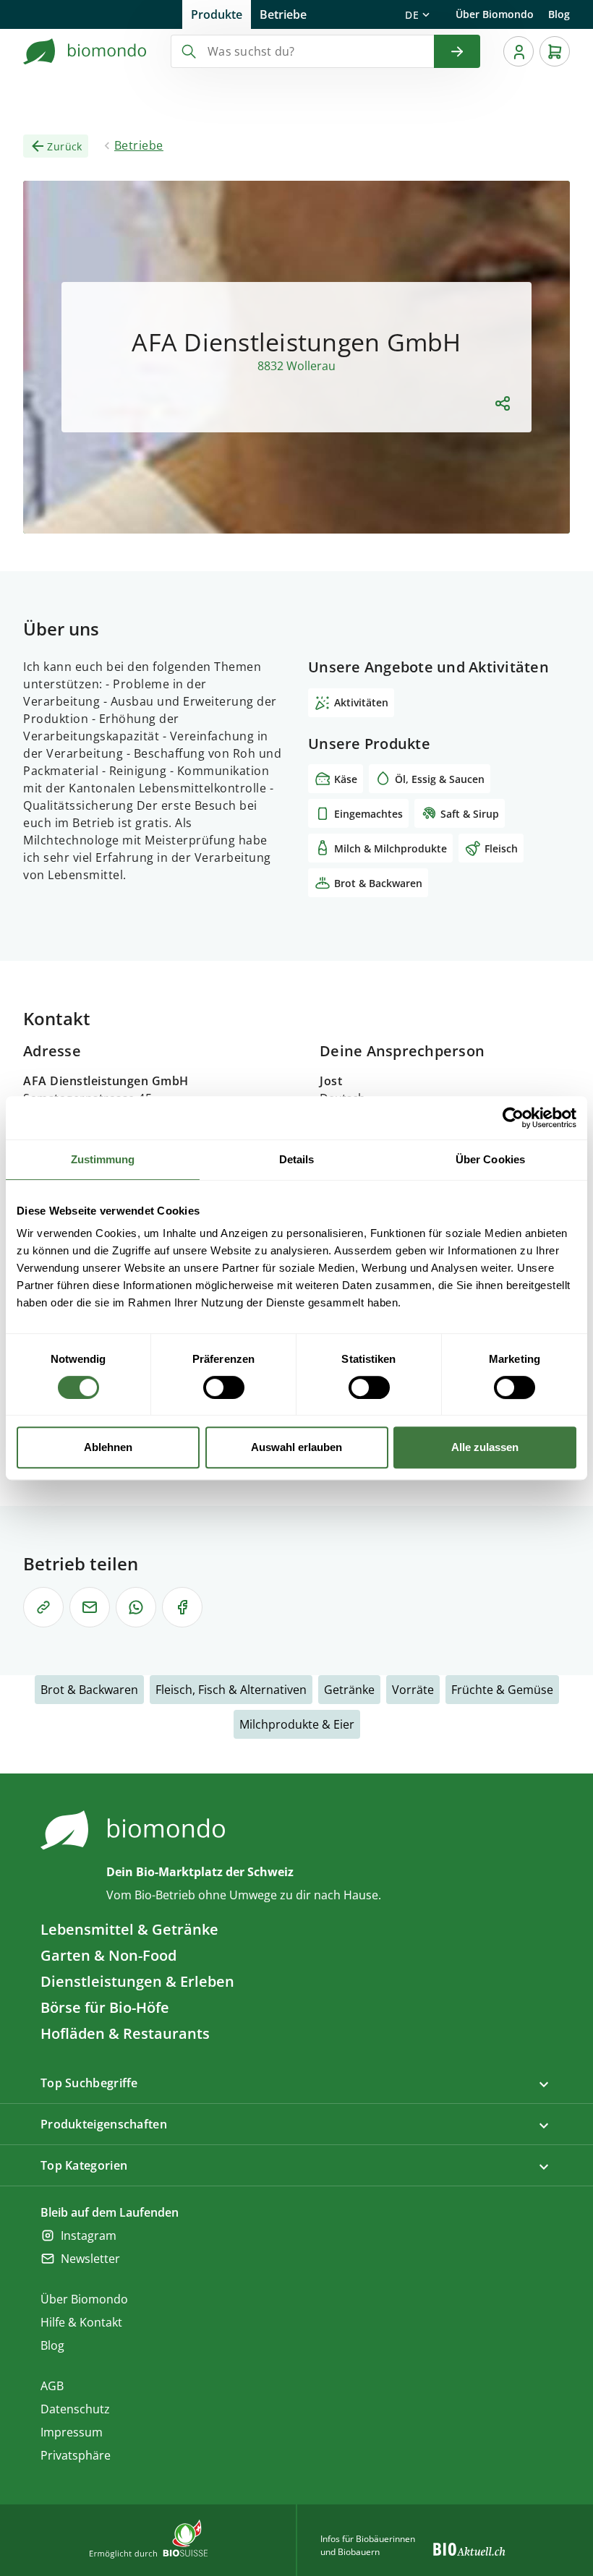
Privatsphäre (76, 2455)
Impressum (72, 2432)
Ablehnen (108, 1447)
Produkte (217, 14)
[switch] (224, 1387)
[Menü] (519, 51)
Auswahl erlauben (296, 1447)
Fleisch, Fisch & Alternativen (231, 1690)
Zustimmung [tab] (103, 1159)
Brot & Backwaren (89, 1690)
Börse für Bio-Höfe (105, 2007)
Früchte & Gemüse (502, 1690)
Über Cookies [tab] (490, 1159)
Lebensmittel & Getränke (129, 1929)
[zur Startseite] (85, 51)
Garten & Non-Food (108, 1955)
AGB (52, 2386)
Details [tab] (297, 1159)
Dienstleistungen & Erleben (137, 1981)
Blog (559, 14)
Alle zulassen (485, 1447)
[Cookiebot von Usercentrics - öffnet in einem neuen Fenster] (513, 1118)
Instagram (89, 2235)
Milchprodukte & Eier (297, 1724)
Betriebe (283, 14)
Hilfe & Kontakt (81, 2322)
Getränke (349, 1690)
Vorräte (413, 1690)
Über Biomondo (495, 14)
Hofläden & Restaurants (125, 2033)
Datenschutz (75, 2409)
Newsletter (90, 2259)
